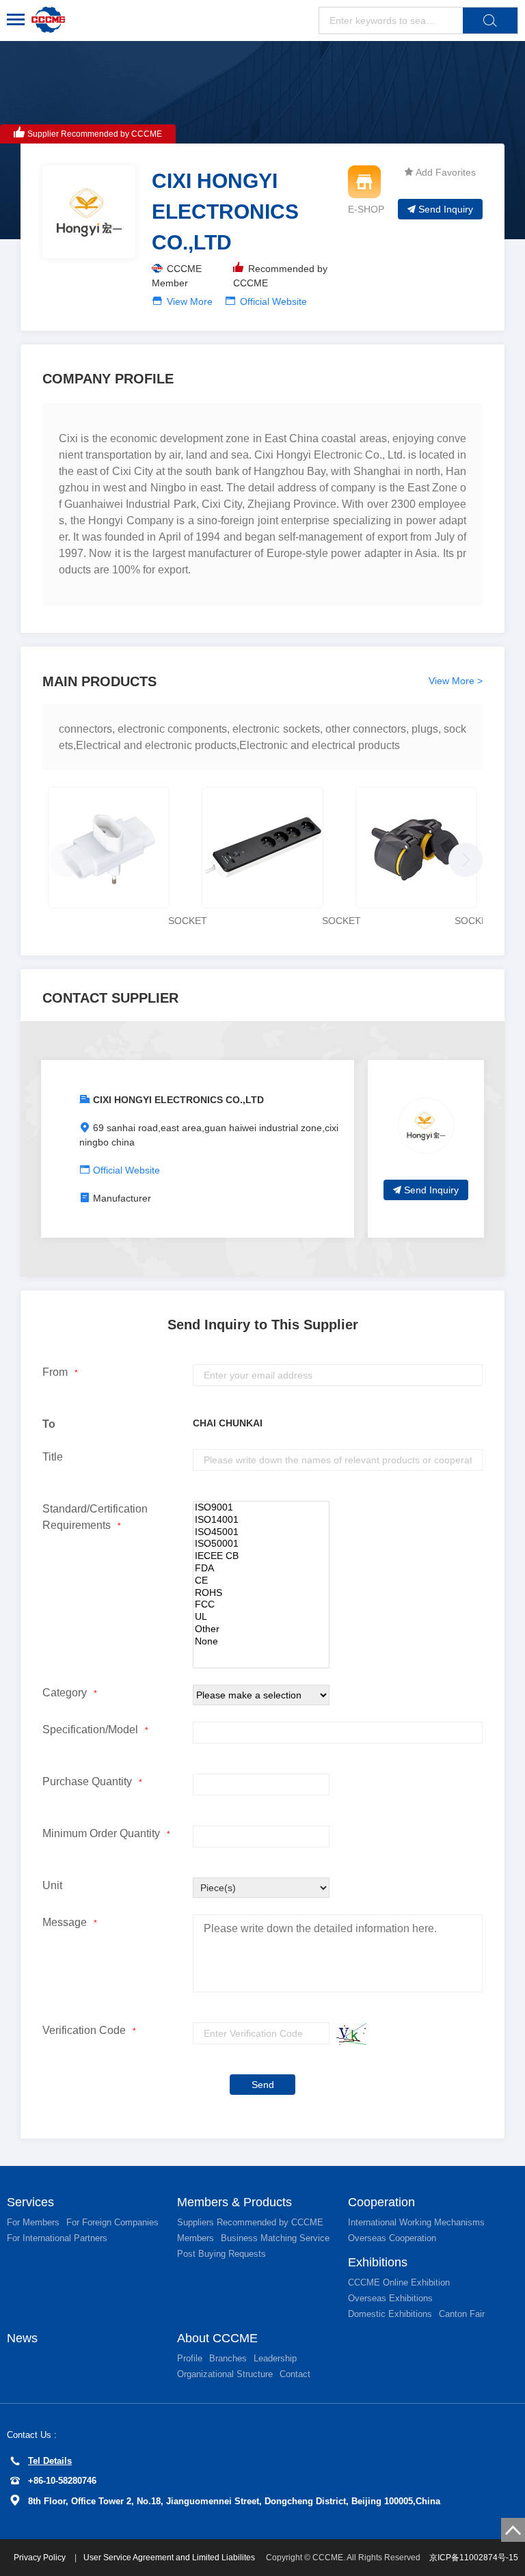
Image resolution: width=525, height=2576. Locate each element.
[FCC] (261, 1605)
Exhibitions (378, 2262)
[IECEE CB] (261, 1556)
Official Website (273, 301)
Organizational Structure (225, 2374)
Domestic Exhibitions (390, 2314)
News (22, 2338)
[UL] (261, 1617)
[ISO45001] (261, 1532)
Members (196, 2238)
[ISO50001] (261, 1544)
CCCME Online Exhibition (399, 2282)
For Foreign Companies (112, 2222)
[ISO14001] (261, 1520)
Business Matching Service (275, 2238)
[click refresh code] (349, 2034)
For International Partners (57, 2238)
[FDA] (261, 1569)
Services (30, 2202)
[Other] (261, 1629)
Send (263, 2085)
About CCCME (217, 2338)
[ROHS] (261, 1593)
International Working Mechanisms (416, 2222)
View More (190, 301)
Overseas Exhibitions (390, 2298)
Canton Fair (462, 2314)
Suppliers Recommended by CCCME (250, 2222)
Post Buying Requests (221, 2254)
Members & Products (234, 2202)
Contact (295, 2374)
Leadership (275, 2358)
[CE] (261, 1581)
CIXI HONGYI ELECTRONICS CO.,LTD (178, 1100)
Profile (190, 2358)
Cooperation (381, 2202)
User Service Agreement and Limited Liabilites (169, 2558)
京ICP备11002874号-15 (474, 2558)
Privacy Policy (41, 2558)
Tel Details (50, 2461)
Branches (228, 2358)
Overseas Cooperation (392, 2238)
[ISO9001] (261, 1508)
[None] (261, 1642)
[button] (462, 856)
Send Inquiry (446, 209)
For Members (33, 2222)
